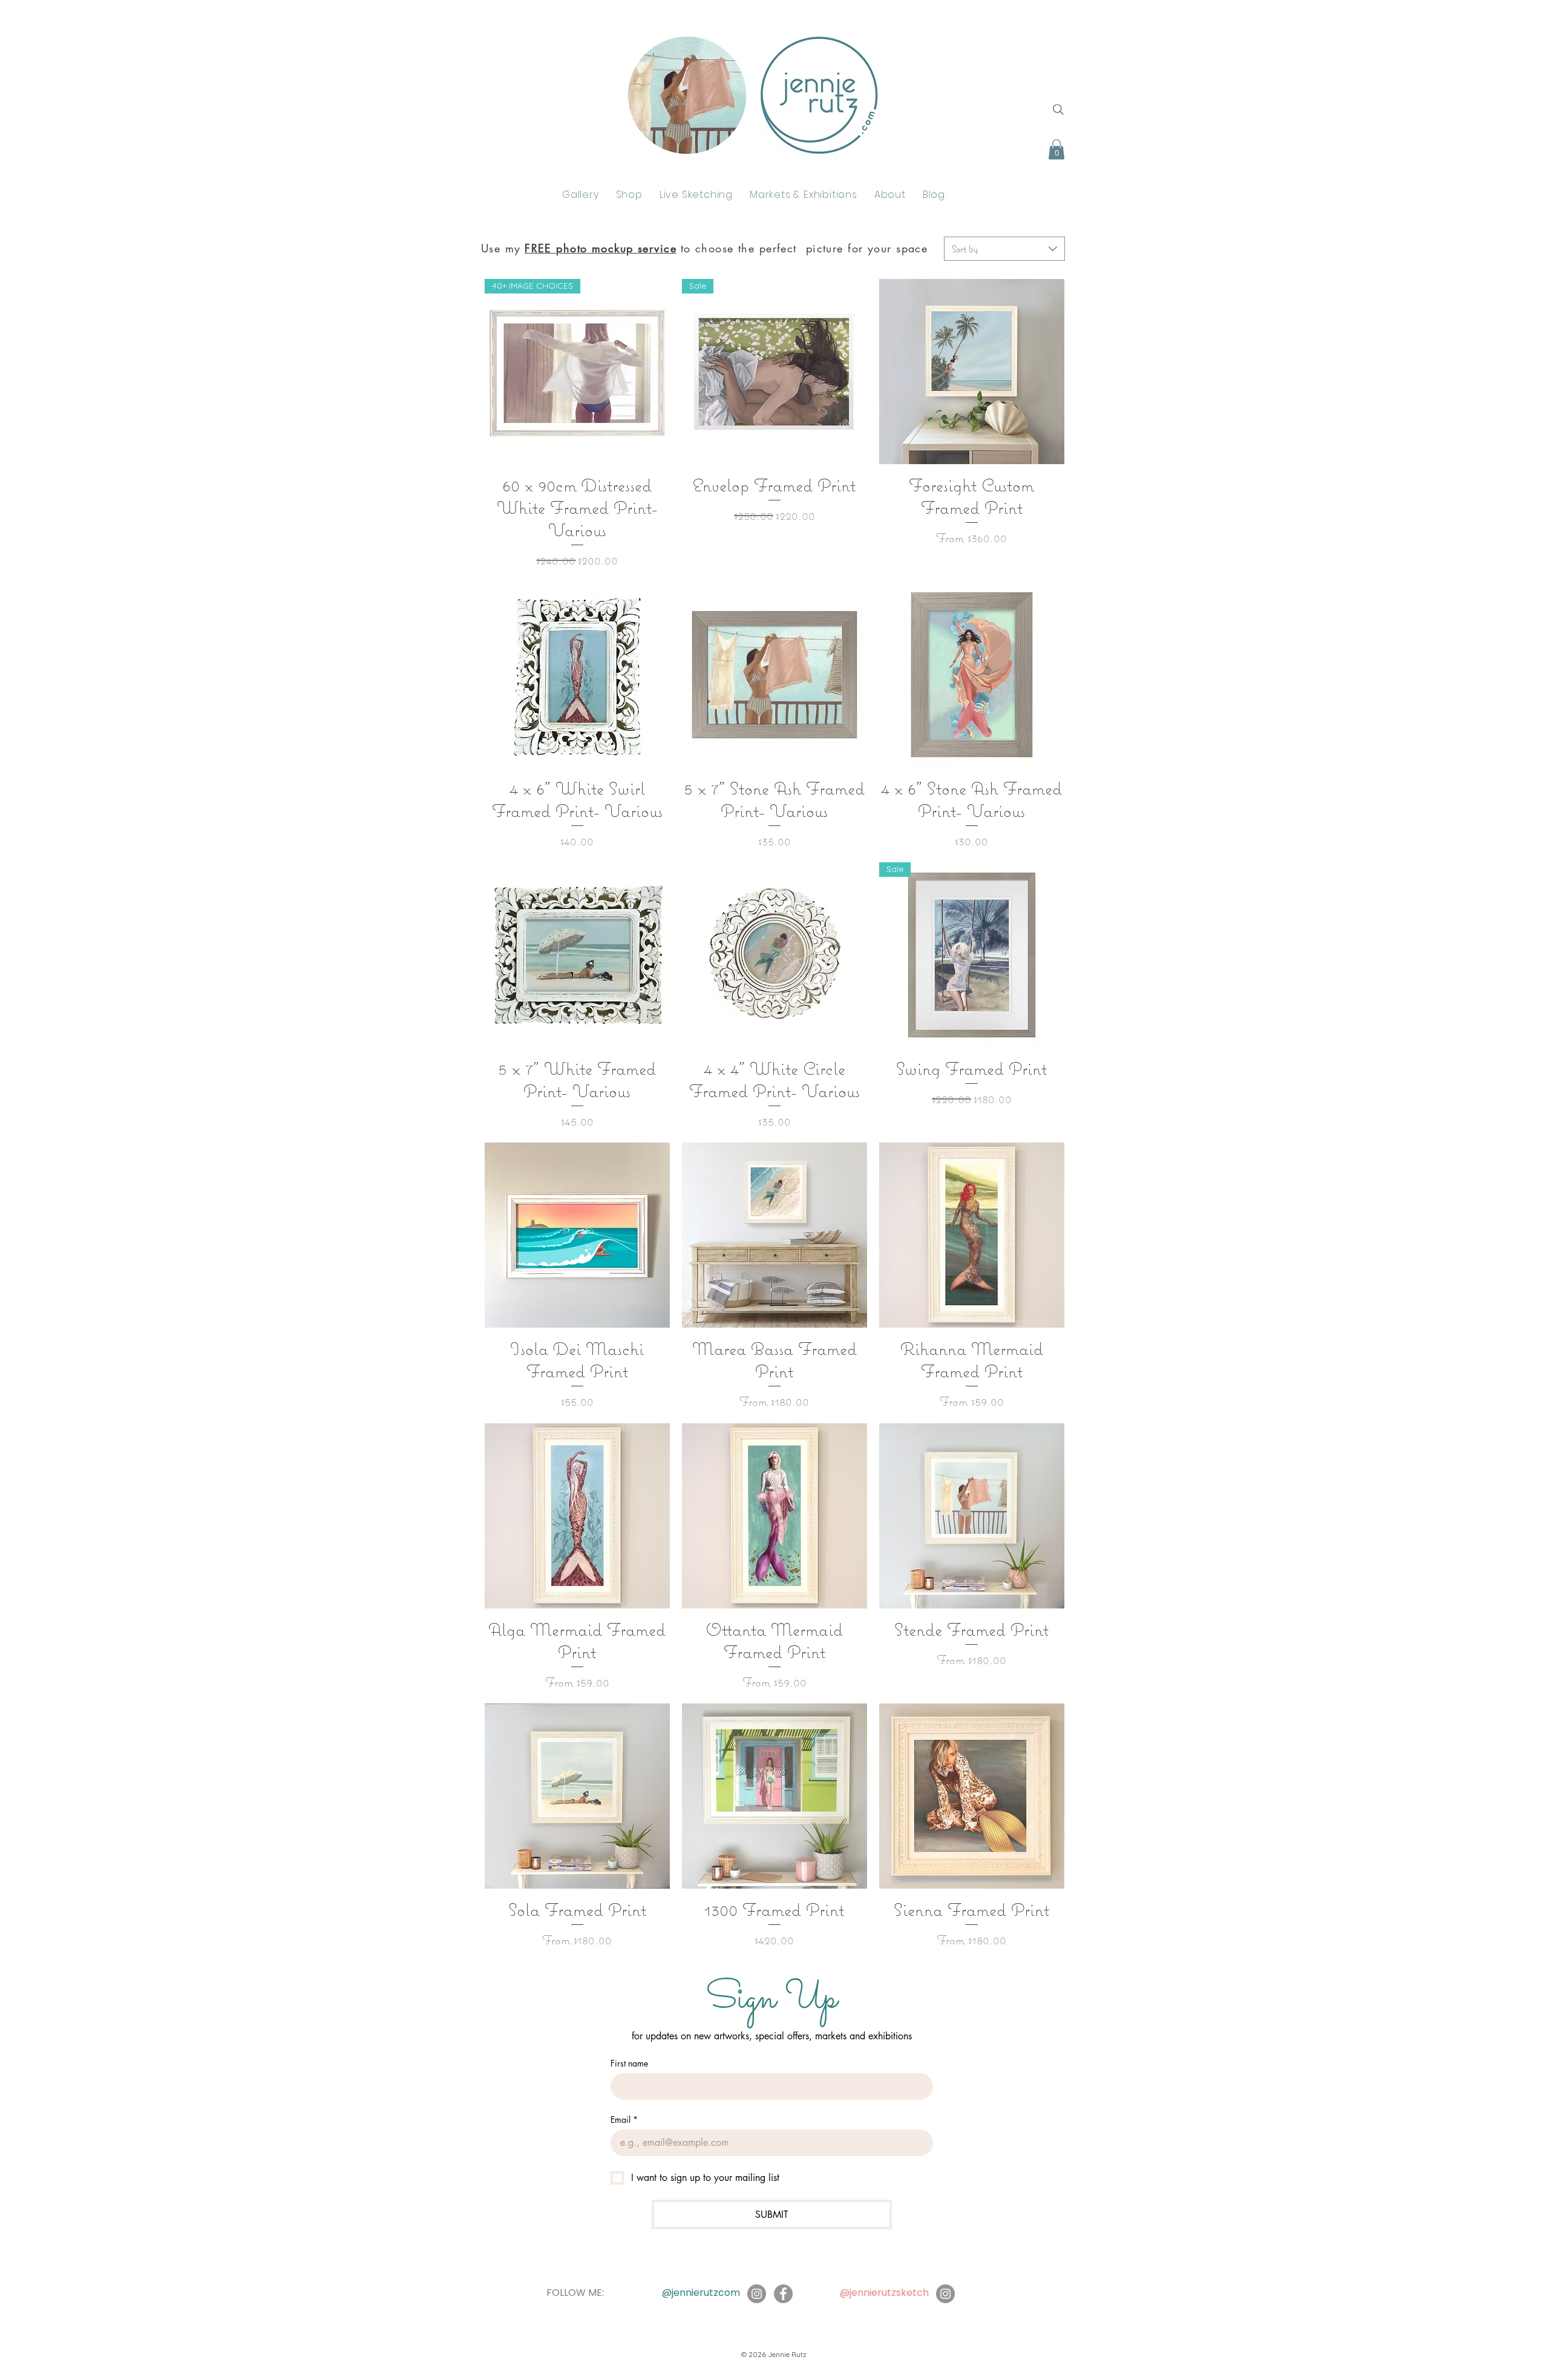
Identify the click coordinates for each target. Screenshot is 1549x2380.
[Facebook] (783, 2294)
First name (629, 2063)
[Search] (1058, 110)
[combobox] (1004, 249)
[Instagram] (757, 2294)
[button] (1056, 149)
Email (624, 2119)
